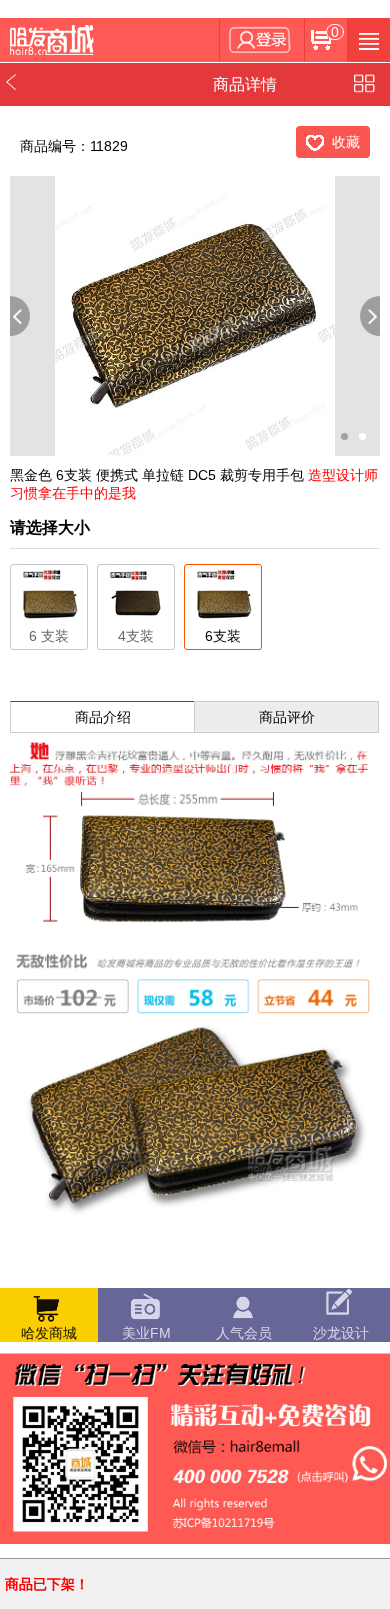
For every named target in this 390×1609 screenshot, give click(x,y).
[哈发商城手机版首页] (55, 40)
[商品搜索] (368, 40)
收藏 (346, 142)
